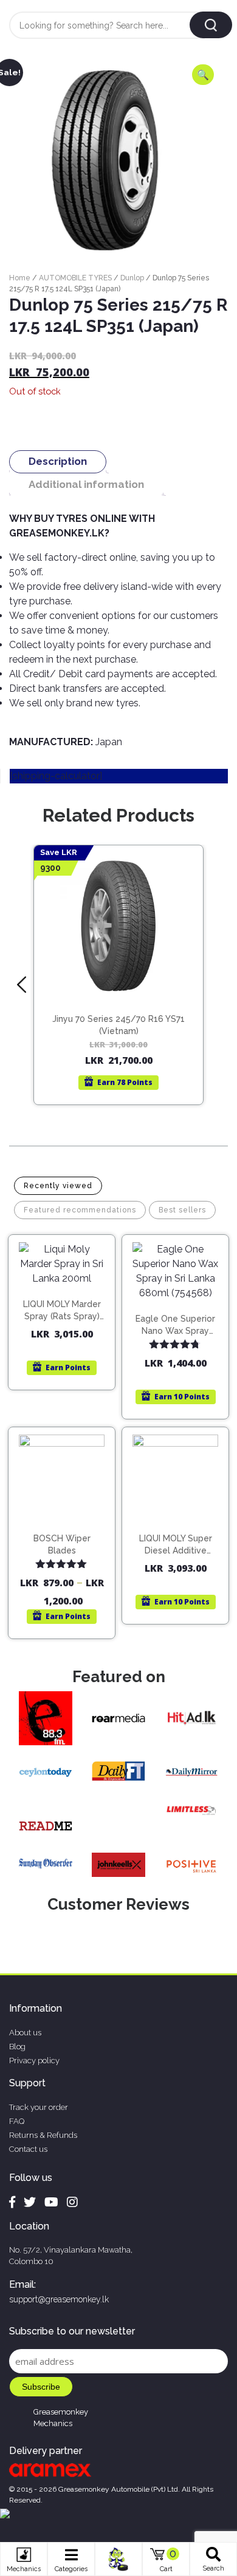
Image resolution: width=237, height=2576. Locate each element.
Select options (67, 1530)
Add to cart (67, 1297)
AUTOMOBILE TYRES (75, 278)
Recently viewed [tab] (58, 1186)
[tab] (58, 461)
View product (119, 1008)
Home (20, 278)
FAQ (17, 2121)
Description (58, 461)
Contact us (28, 2149)
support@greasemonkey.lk (59, 2299)
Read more (124, 982)
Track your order (39, 2107)
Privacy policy (34, 2060)
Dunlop (132, 278)
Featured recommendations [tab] (80, 1210)
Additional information (86, 484)
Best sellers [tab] (182, 1210)
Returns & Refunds (43, 2135)
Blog (17, 2047)
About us (25, 2033)
